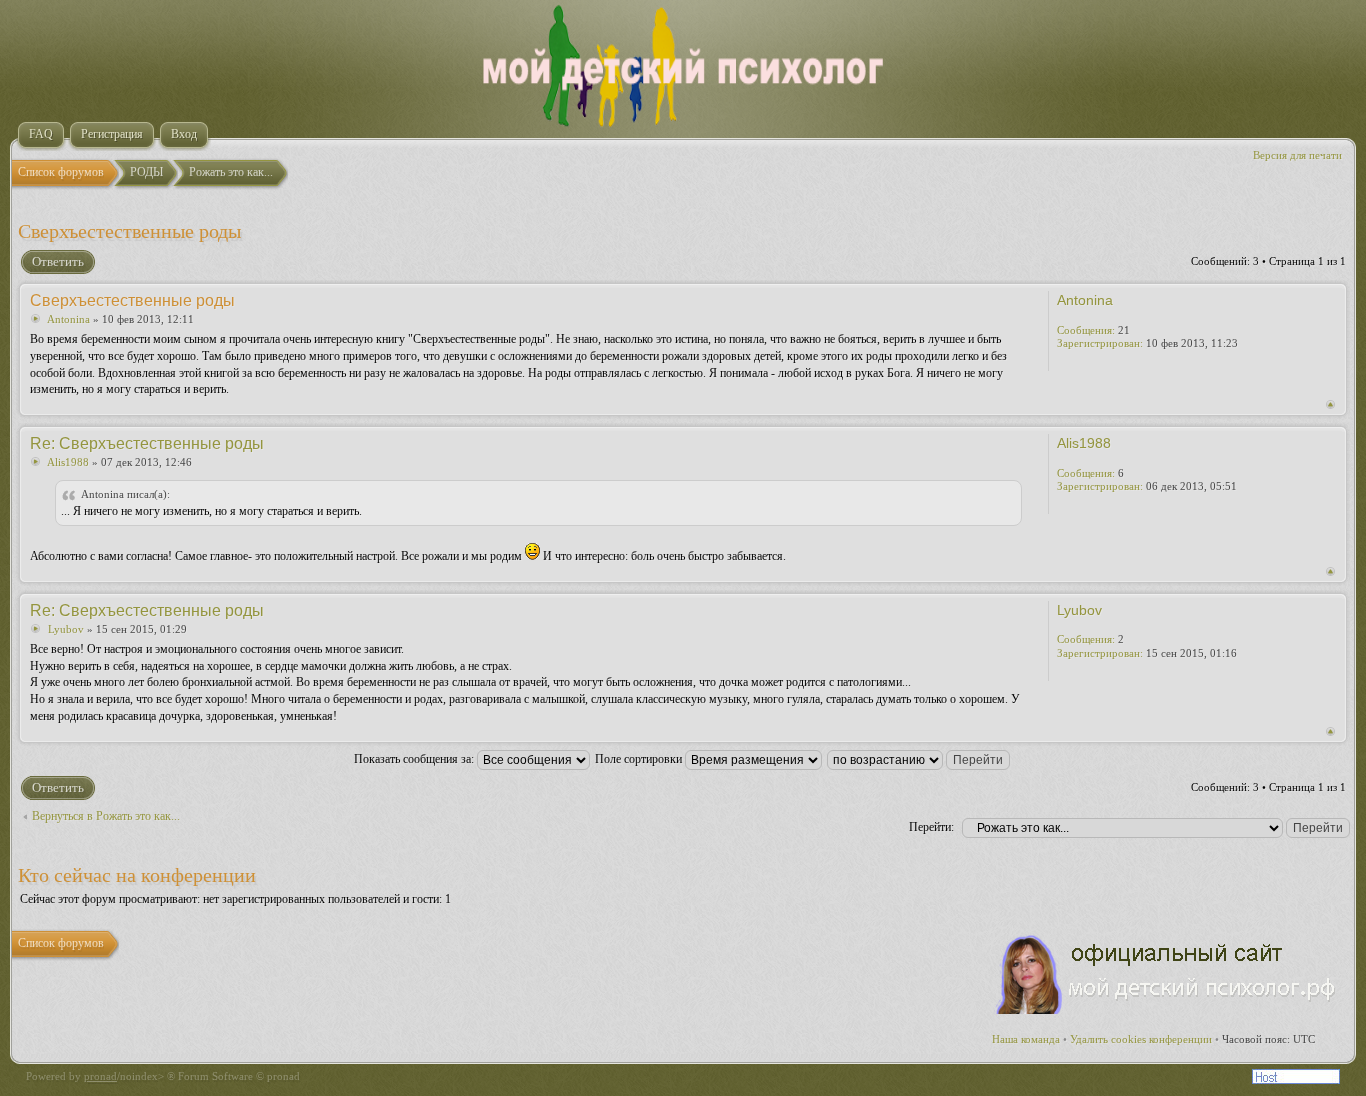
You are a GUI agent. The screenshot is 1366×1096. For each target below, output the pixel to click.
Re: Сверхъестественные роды (147, 443)
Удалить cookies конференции (1141, 1039)
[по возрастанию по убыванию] (919, 759)
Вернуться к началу (1330, 404)
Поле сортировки (640, 759)
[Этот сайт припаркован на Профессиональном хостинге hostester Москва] (1296, 1080)
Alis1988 (68, 462)
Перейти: (931, 827)
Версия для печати (1297, 155)
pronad (100, 1076)
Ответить (58, 261)
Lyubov (66, 629)
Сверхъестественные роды (129, 231)
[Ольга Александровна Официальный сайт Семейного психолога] (1167, 1010)
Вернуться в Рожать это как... (106, 816)
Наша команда (1026, 1039)
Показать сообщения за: (415, 759)
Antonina (68, 319)
